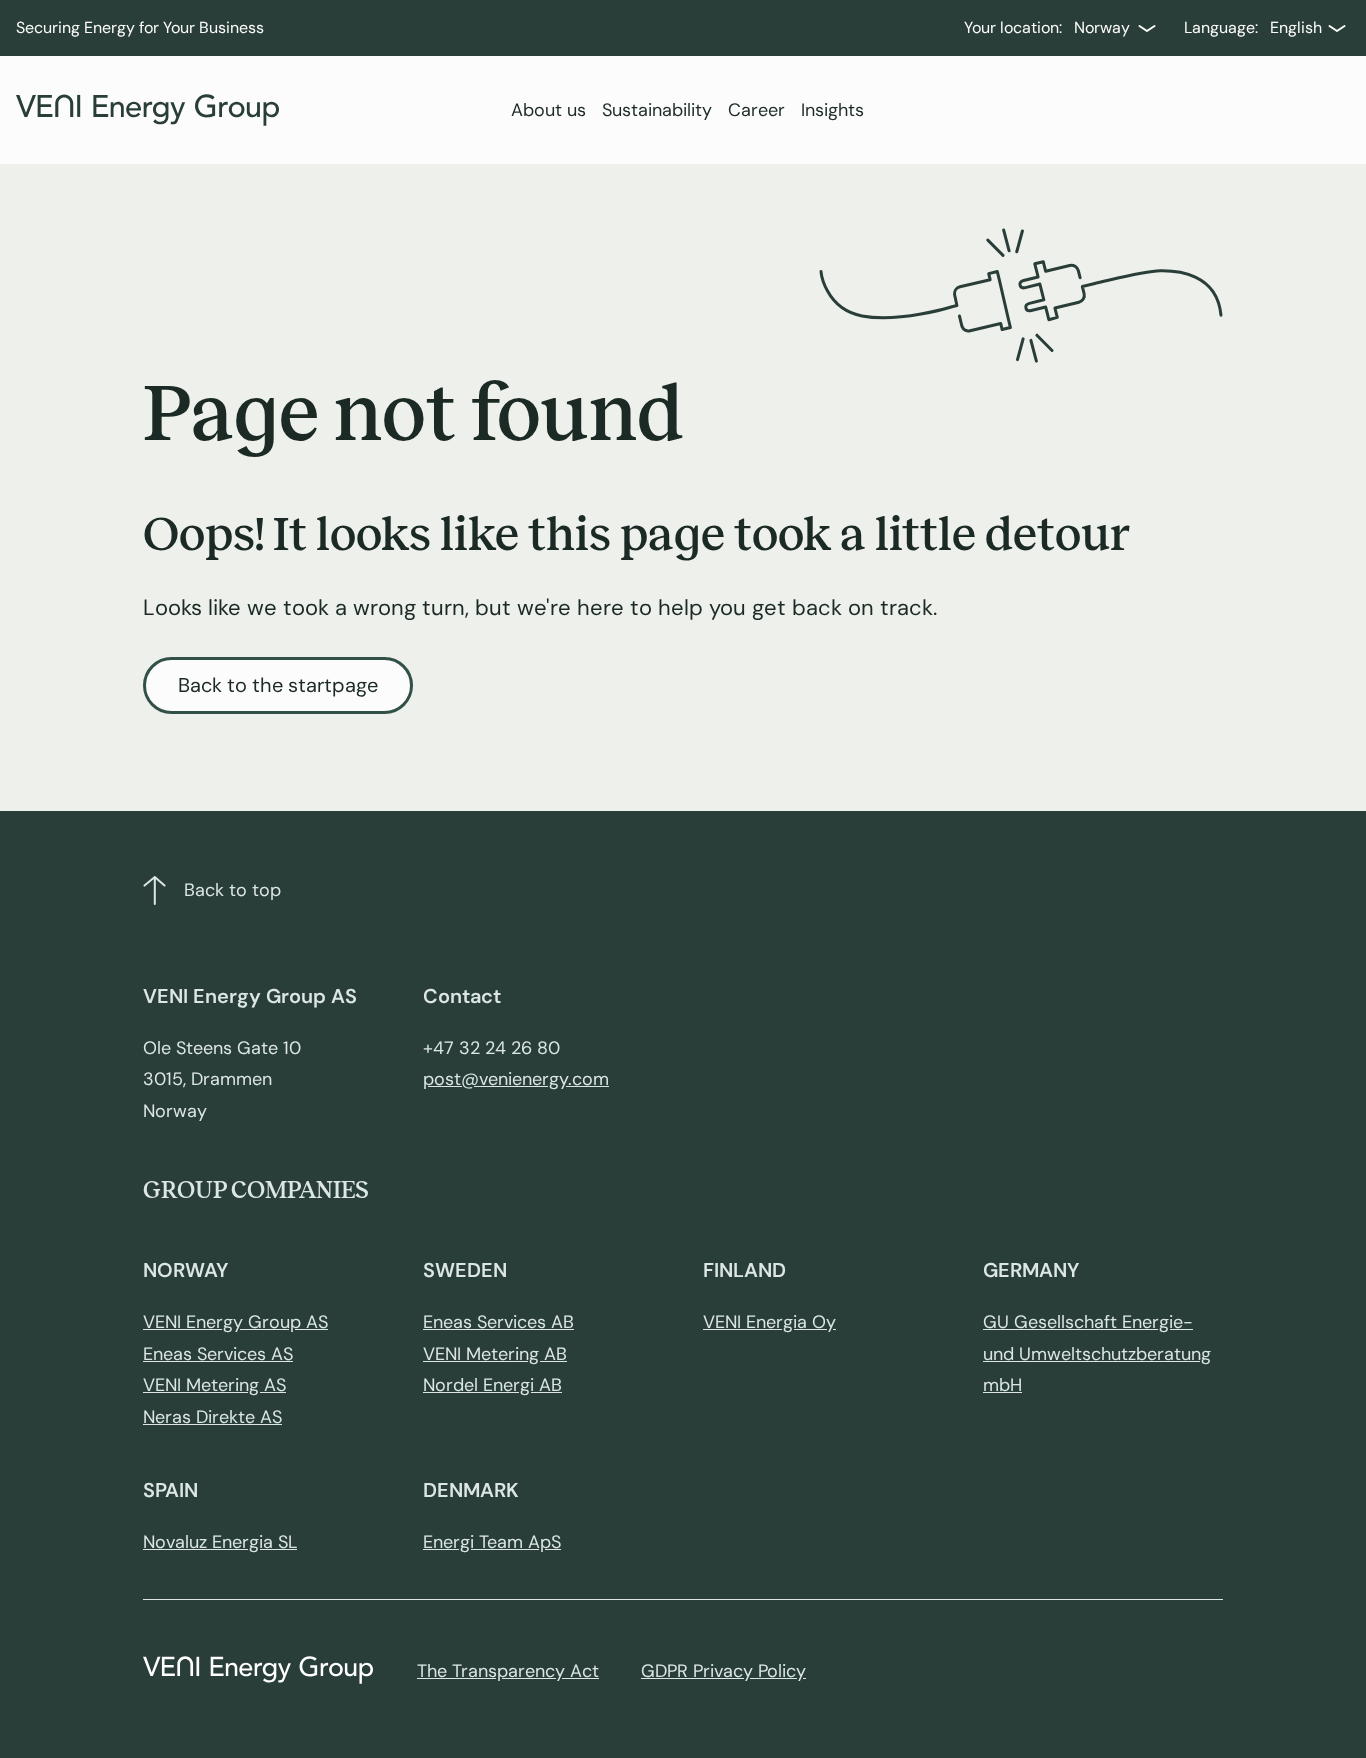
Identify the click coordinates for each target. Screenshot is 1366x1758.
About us (548, 110)
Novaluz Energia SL (220, 1542)
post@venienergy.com (516, 1079)
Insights (832, 110)
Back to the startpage (278, 685)
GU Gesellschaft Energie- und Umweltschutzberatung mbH (1097, 1353)
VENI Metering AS (214, 1385)
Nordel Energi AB (492, 1385)
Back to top (232, 890)
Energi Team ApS (492, 1542)
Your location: (1013, 27)
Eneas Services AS (218, 1354)
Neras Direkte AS (212, 1417)
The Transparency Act (508, 1671)
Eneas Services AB (498, 1322)
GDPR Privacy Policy (723, 1671)
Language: (1221, 27)
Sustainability (657, 110)
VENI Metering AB (495, 1354)
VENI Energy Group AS (235, 1322)
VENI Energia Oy (769, 1322)
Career (756, 110)
